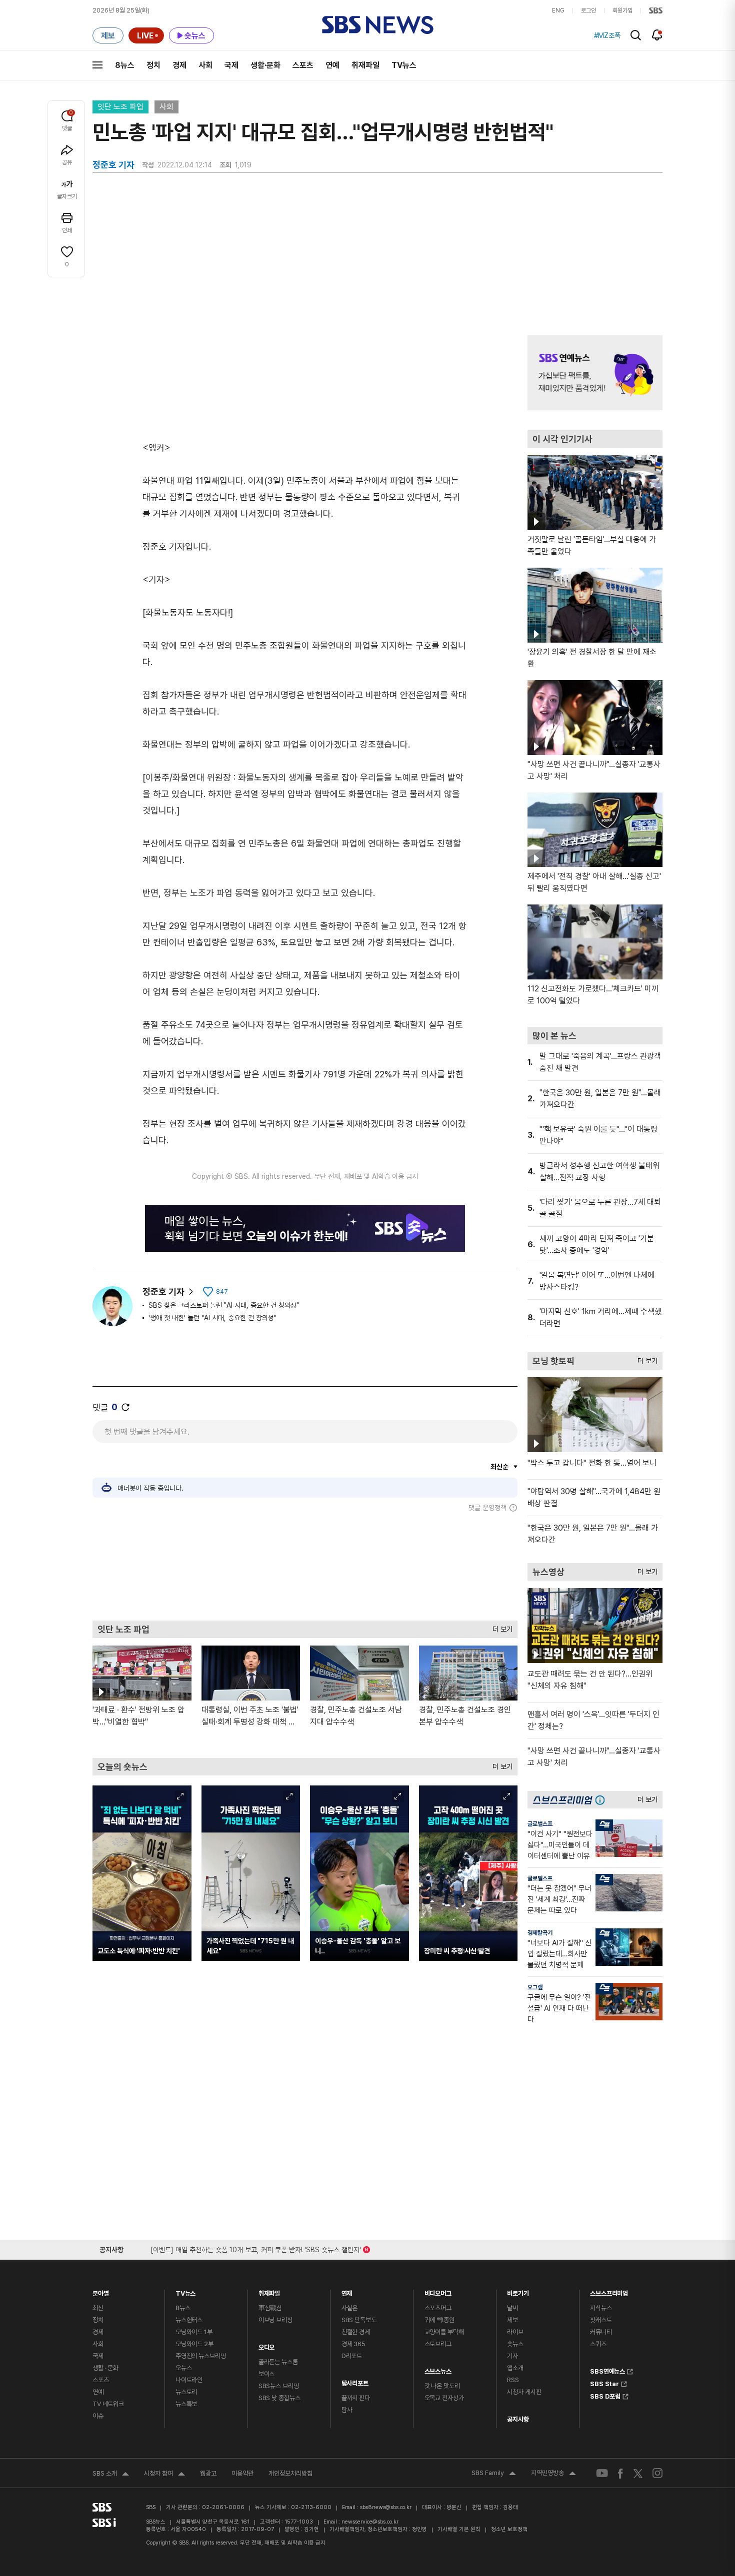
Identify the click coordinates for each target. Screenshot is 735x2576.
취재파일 (365, 65)
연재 (347, 2291)
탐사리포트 (355, 2381)
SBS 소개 (111, 2475)
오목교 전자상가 (444, 2398)
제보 (512, 2320)
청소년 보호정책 (509, 2529)
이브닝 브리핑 (275, 2320)
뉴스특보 (186, 2404)
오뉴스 (184, 2368)
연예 (332, 65)
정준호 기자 (163, 1291)
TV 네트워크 (108, 2404)
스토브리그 (438, 2344)
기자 (512, 2356)
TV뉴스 (404, 65)
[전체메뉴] (97, 65)
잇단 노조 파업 (120, 107)
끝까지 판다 (356, 2398)
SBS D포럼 (605, 2395)
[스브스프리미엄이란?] (602, 1800)
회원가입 (622, 10)
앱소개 (515, 2368)
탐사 (347, 2410)
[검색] (636, 35)
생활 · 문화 (105, 2368)
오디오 (267, 2345)
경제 (179, 65)
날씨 (512, 2308)
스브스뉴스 (438, 2369)
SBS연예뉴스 (607, 2370)
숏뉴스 (515, 2344)
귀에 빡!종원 (439, 2320)
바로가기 (518, 2291)
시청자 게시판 (524, 2392)
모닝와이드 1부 (194, 2332)
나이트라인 (189, 2380)
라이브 (515, 2332)
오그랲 (535, 1987)
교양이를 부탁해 (444, 2332)
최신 (98, 2308)
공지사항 (518, 2419)
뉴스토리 (186, 2392)
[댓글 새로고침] (125, 1407)
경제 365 (353, 2344)
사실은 (350, 2308)
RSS (513, 2380)
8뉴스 (125, 65)
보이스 (267, 2374)
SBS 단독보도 (359, 2320)
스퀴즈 (598, 2344)
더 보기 (500, 1627)
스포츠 (303, 65)
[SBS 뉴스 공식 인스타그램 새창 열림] (657, 2473)
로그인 (588, 10)
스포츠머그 (438, 2308)
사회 (205, 65)
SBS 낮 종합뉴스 (279, 2398)
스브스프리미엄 (609, 2291)
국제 (231, 65)
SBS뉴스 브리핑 (279, 2386)
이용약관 (242, 2473)
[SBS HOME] (656, 10)
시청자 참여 (164, 2475)
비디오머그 (438, 2291)
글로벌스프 (540, 1824)
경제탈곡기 (540, 1933)
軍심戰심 (270, 2308)
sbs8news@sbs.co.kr (386, 2507)
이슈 (98, 2416)
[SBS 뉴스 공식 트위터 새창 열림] (638, 2473)
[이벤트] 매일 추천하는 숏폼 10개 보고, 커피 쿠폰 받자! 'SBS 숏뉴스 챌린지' (256, 2248)
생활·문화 (265, 65)
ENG (558, 10)
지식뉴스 (601, 2308)
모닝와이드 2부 (194, 2344)
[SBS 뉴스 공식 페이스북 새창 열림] (621, 2473)
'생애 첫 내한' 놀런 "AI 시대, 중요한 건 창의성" (212, 1318)
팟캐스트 (601, 2320)
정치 (153, 65)
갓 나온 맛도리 (442, 2386)
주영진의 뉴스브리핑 (201, 2356)
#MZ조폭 (607, 35)
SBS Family (494, 2474)
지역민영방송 (553, 2474)
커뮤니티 (601, 2332)
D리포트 (352, 2356)
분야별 (101, 2291)
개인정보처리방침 (290, 2473)
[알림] (657, 35)
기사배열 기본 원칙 (459, 2529)
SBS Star (604, 2383)
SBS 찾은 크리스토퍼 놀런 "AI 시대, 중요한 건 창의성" (224, 1305)
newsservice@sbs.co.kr (370, 2522)
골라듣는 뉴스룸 (278, 2362)
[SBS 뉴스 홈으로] (378, 25)
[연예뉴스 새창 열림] (595, 373)
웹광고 (208, 2473)
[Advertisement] (305, 1566)
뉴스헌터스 (189, 2320)
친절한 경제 (356, 2332)
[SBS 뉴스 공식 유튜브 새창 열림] (602, 2473)
